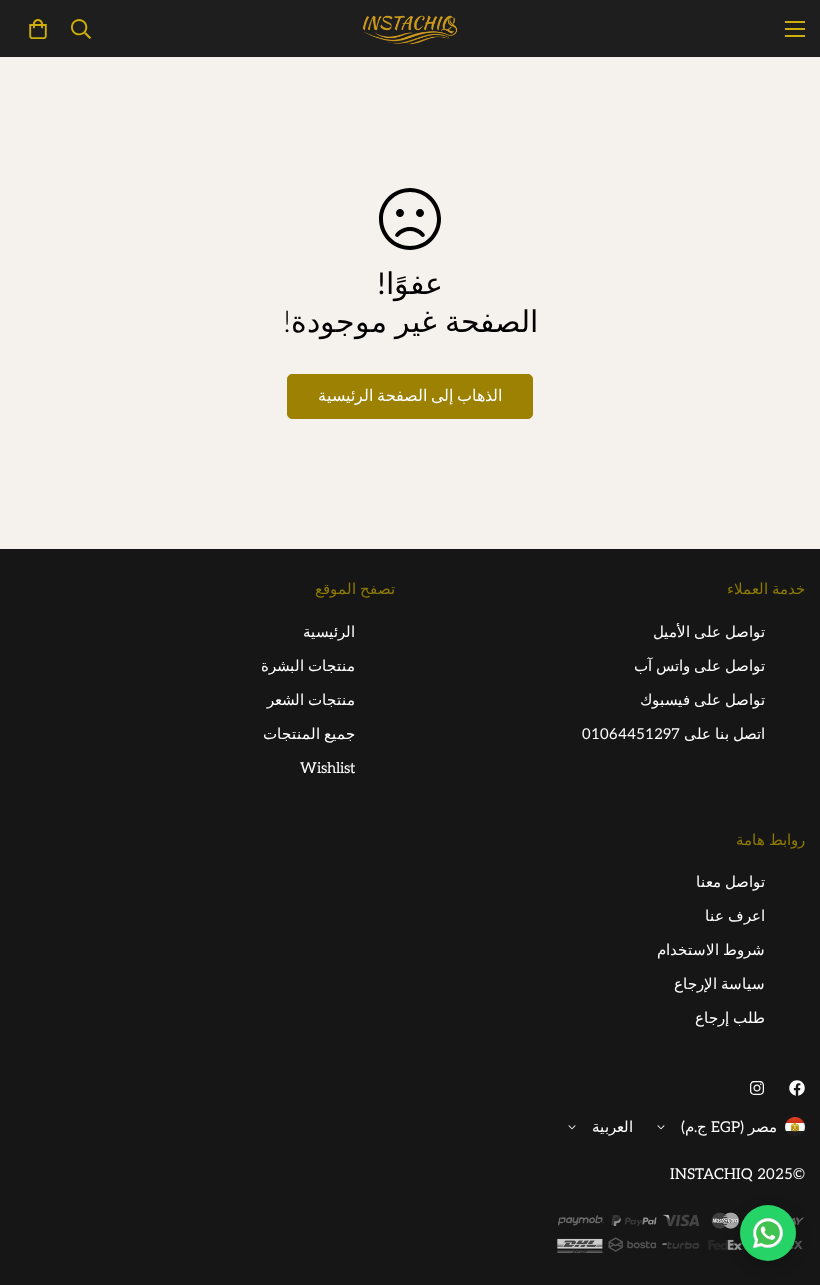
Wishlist (327, 768)
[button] (38, 29)
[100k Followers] (757, 1088)
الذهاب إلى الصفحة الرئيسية (410, 396)
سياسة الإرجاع (719, 984)
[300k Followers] (797, 1088)
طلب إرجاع (730, 1018)
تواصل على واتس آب (699, 666)
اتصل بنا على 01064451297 (673, 734)
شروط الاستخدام (711, 950)
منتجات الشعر (311, 700)
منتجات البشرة (308, 666)
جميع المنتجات (309, 734)
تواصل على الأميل (709, 632)
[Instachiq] (410, 28)
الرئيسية (329, 632)
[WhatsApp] (768, 1233)
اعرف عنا (735, 916)
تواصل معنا (730, 882)
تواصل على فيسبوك (702, 700)
